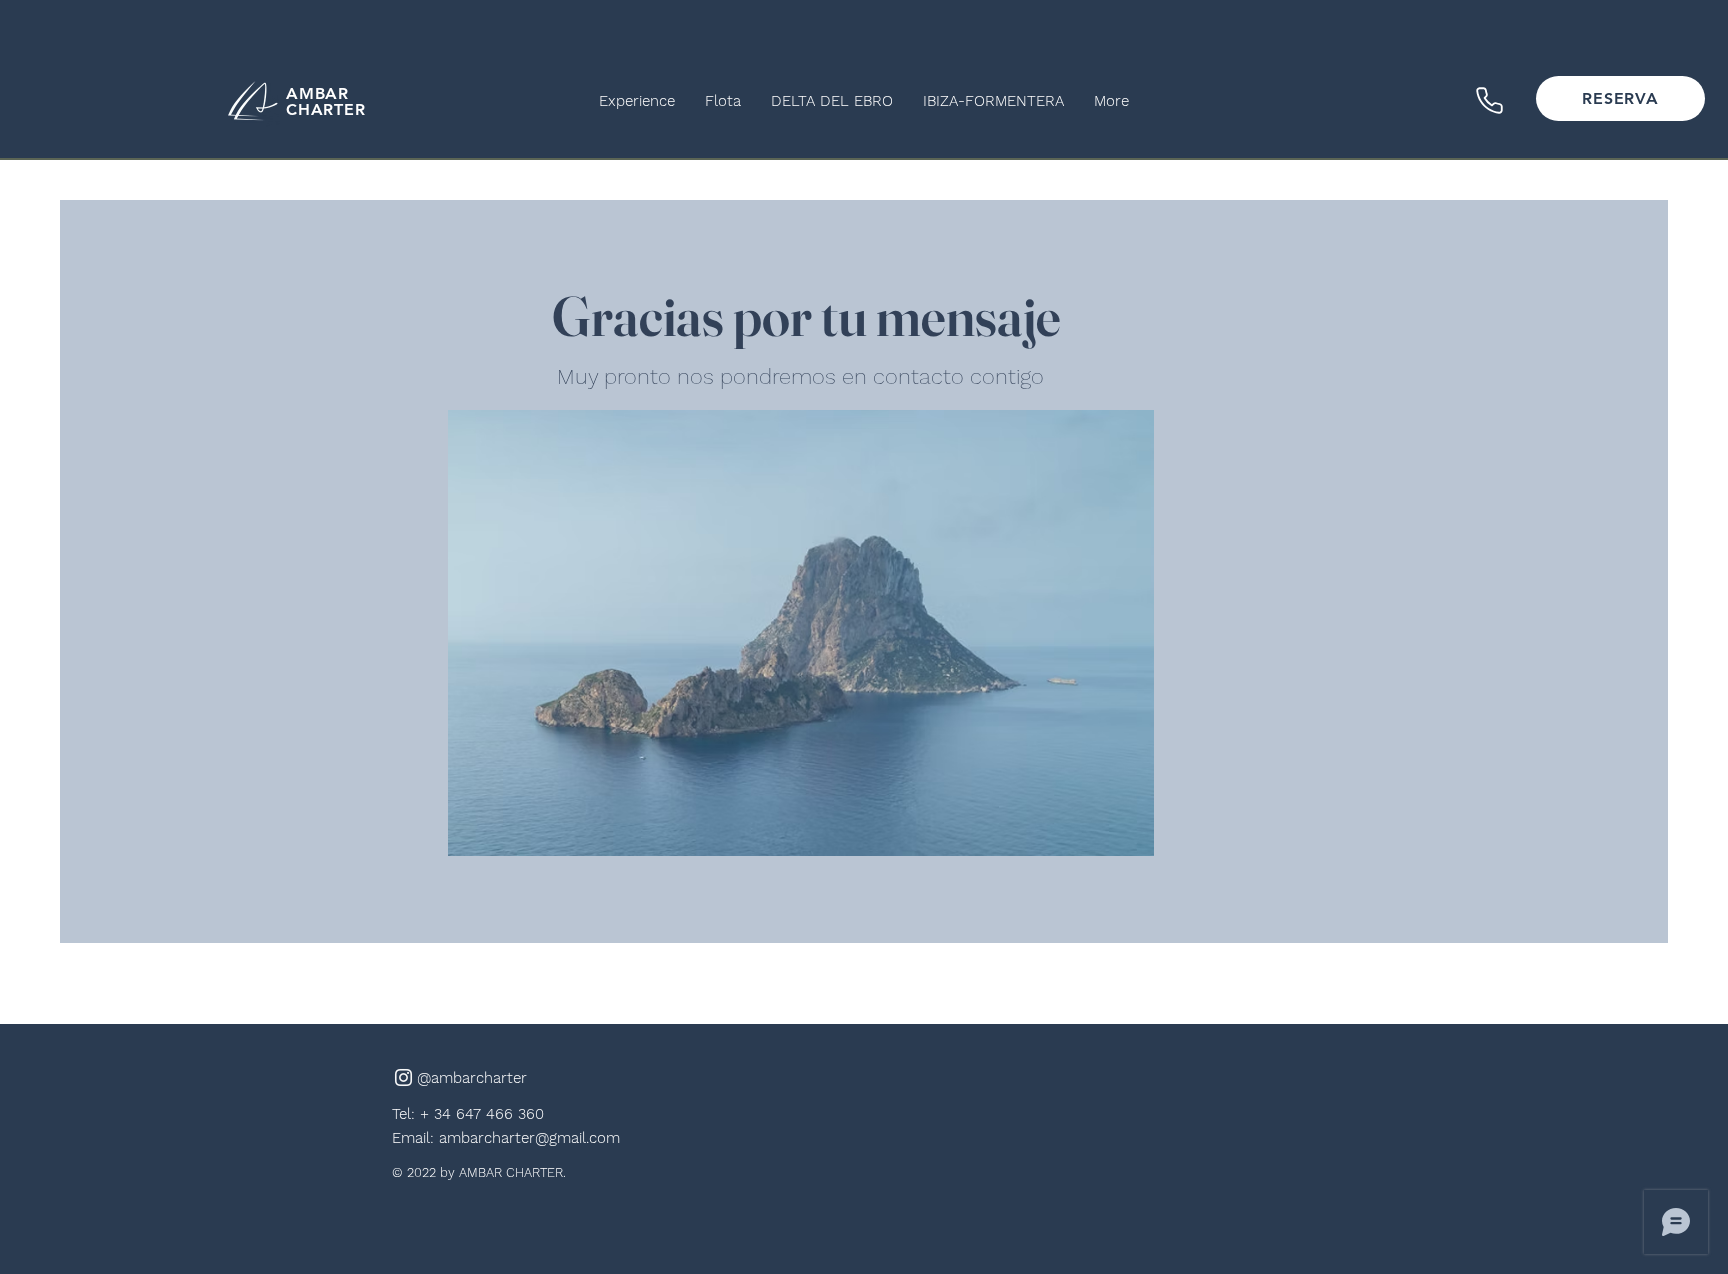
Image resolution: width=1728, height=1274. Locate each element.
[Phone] (1489, 100)
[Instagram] (403, 1077)
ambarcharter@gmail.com (529, 1138)
